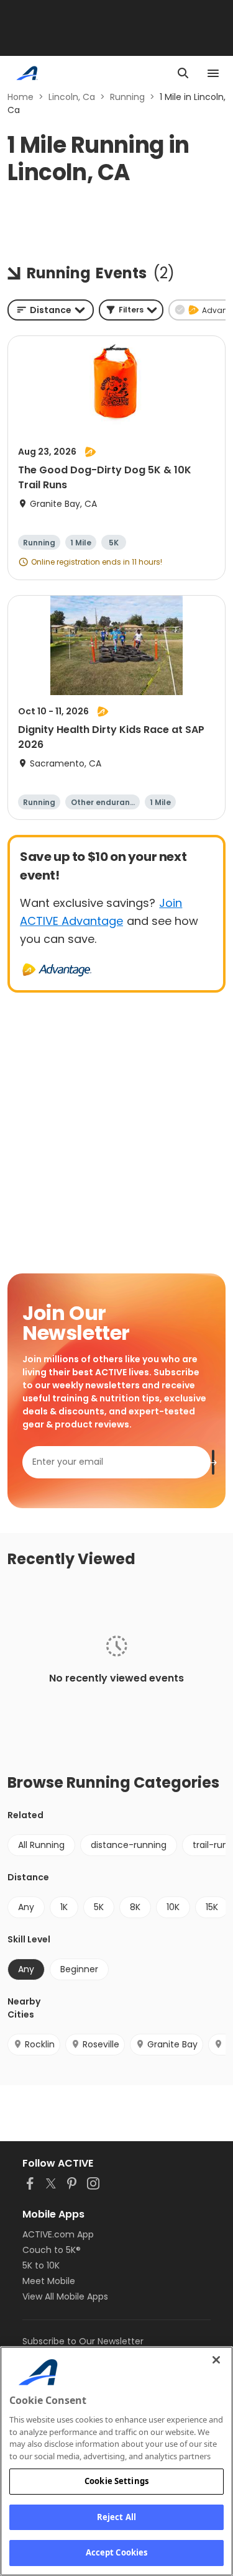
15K (212, 1907)
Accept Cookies (117, 2552)
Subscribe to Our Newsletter (83, 2341)
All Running (41, 1845)
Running (127, 97)
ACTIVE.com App (58, 2234)
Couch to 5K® (52, 2250)
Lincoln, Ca (72, 97)
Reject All (116, 2517)
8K (135, 1907)
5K (99, 1907)
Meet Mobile (49, 2281)
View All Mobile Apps (65, 2296)
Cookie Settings (116, 2481)
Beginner (79, 1969)
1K (64, 1907)
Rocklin (40, 2044)
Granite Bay (172, 2044)
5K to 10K (41, 2265)
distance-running (129, 1845)
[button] (131, 310)
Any (26, 1907)
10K (173, 1907)
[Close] (216, 2360)
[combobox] (51, 310)
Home (21, 97)
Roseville (101, 2044)
